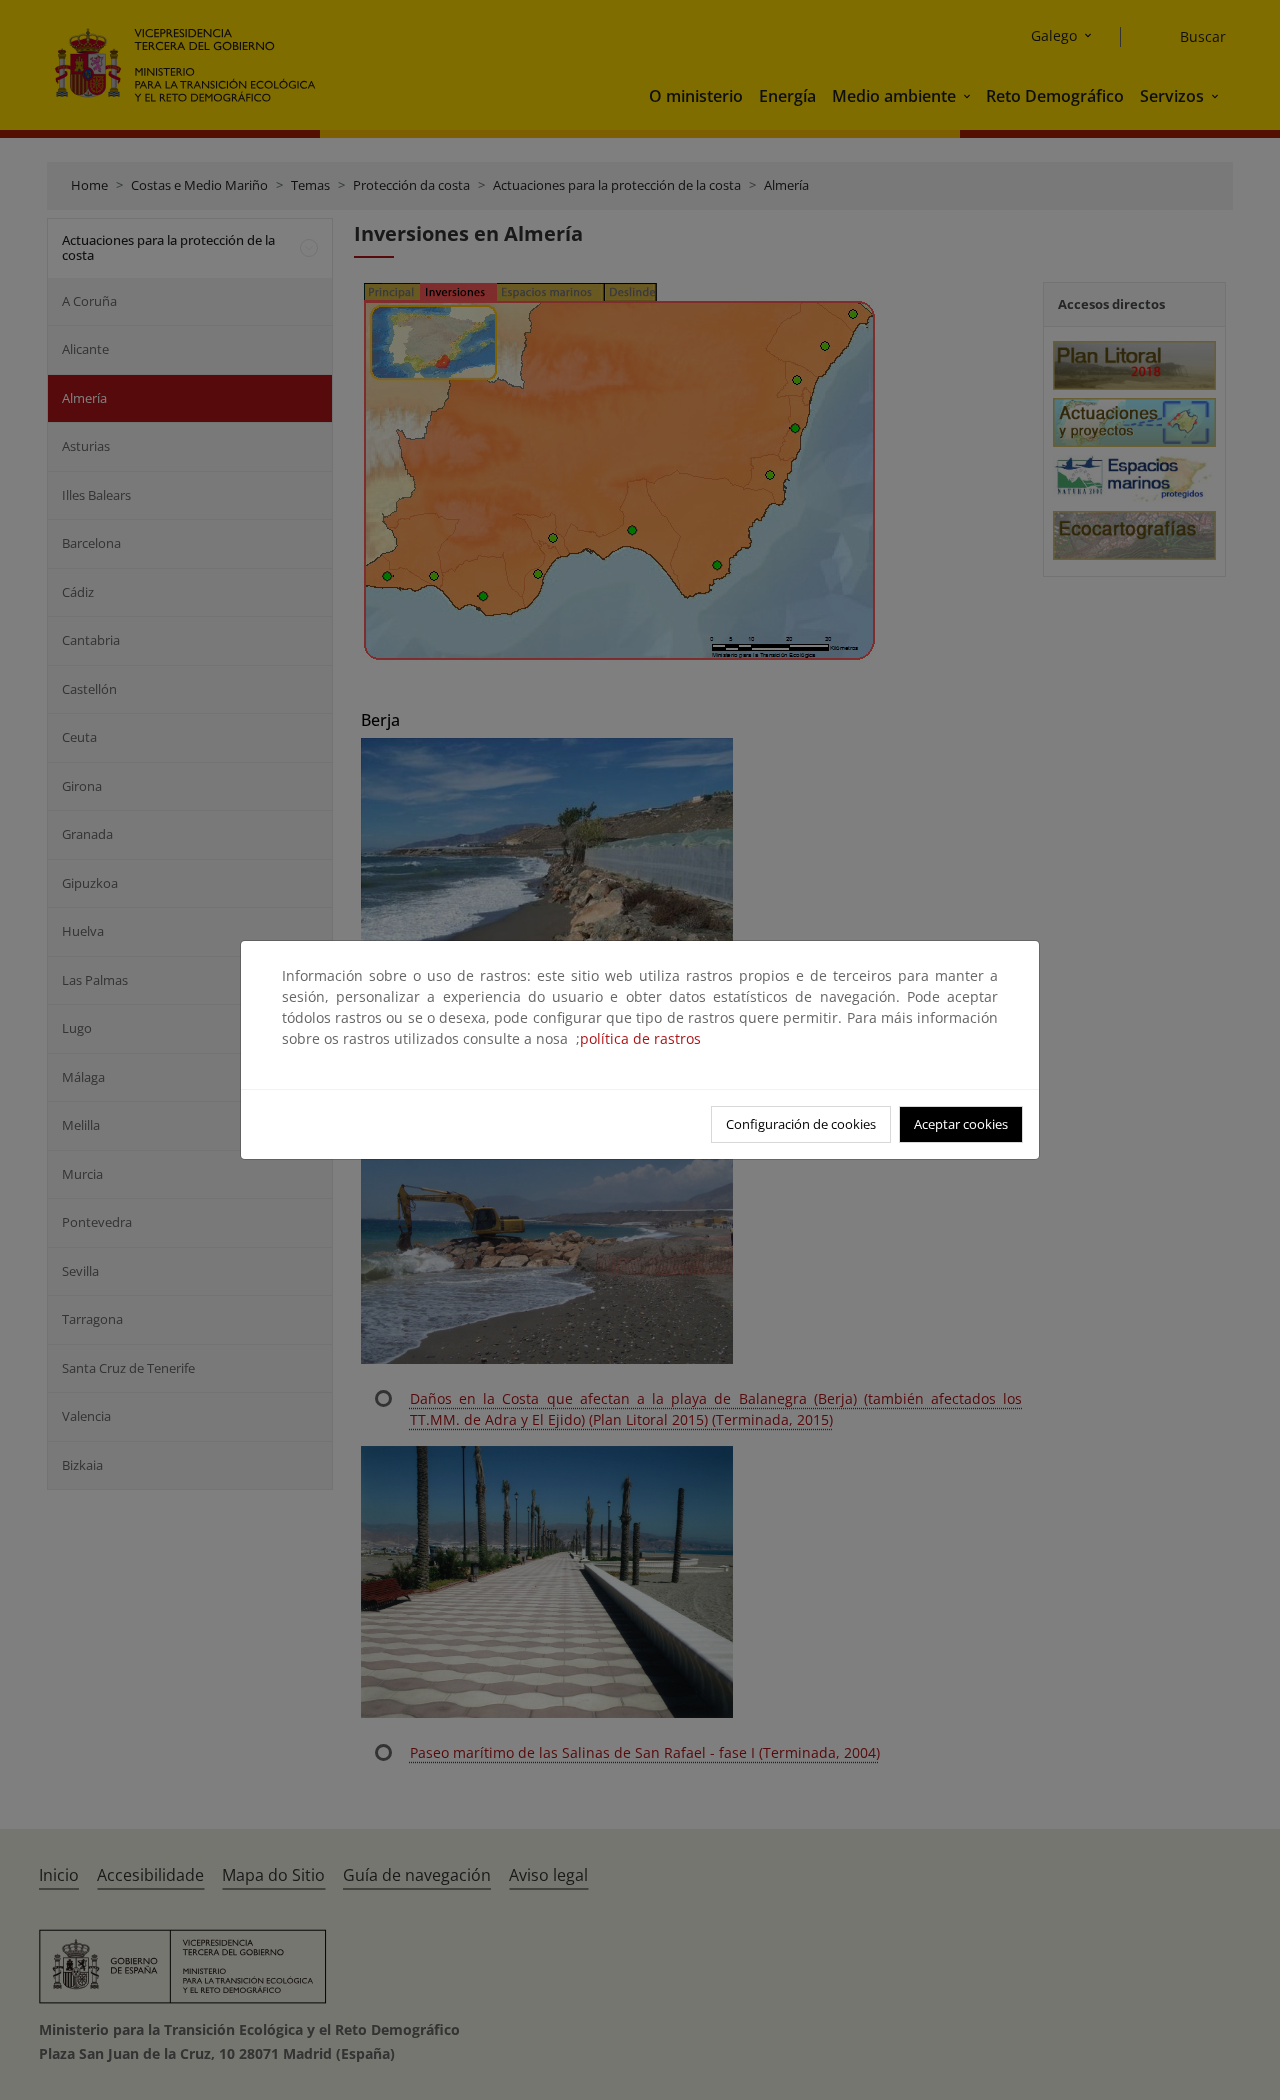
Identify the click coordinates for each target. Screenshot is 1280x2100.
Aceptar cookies (961, 1124)
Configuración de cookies (801, 1124)
